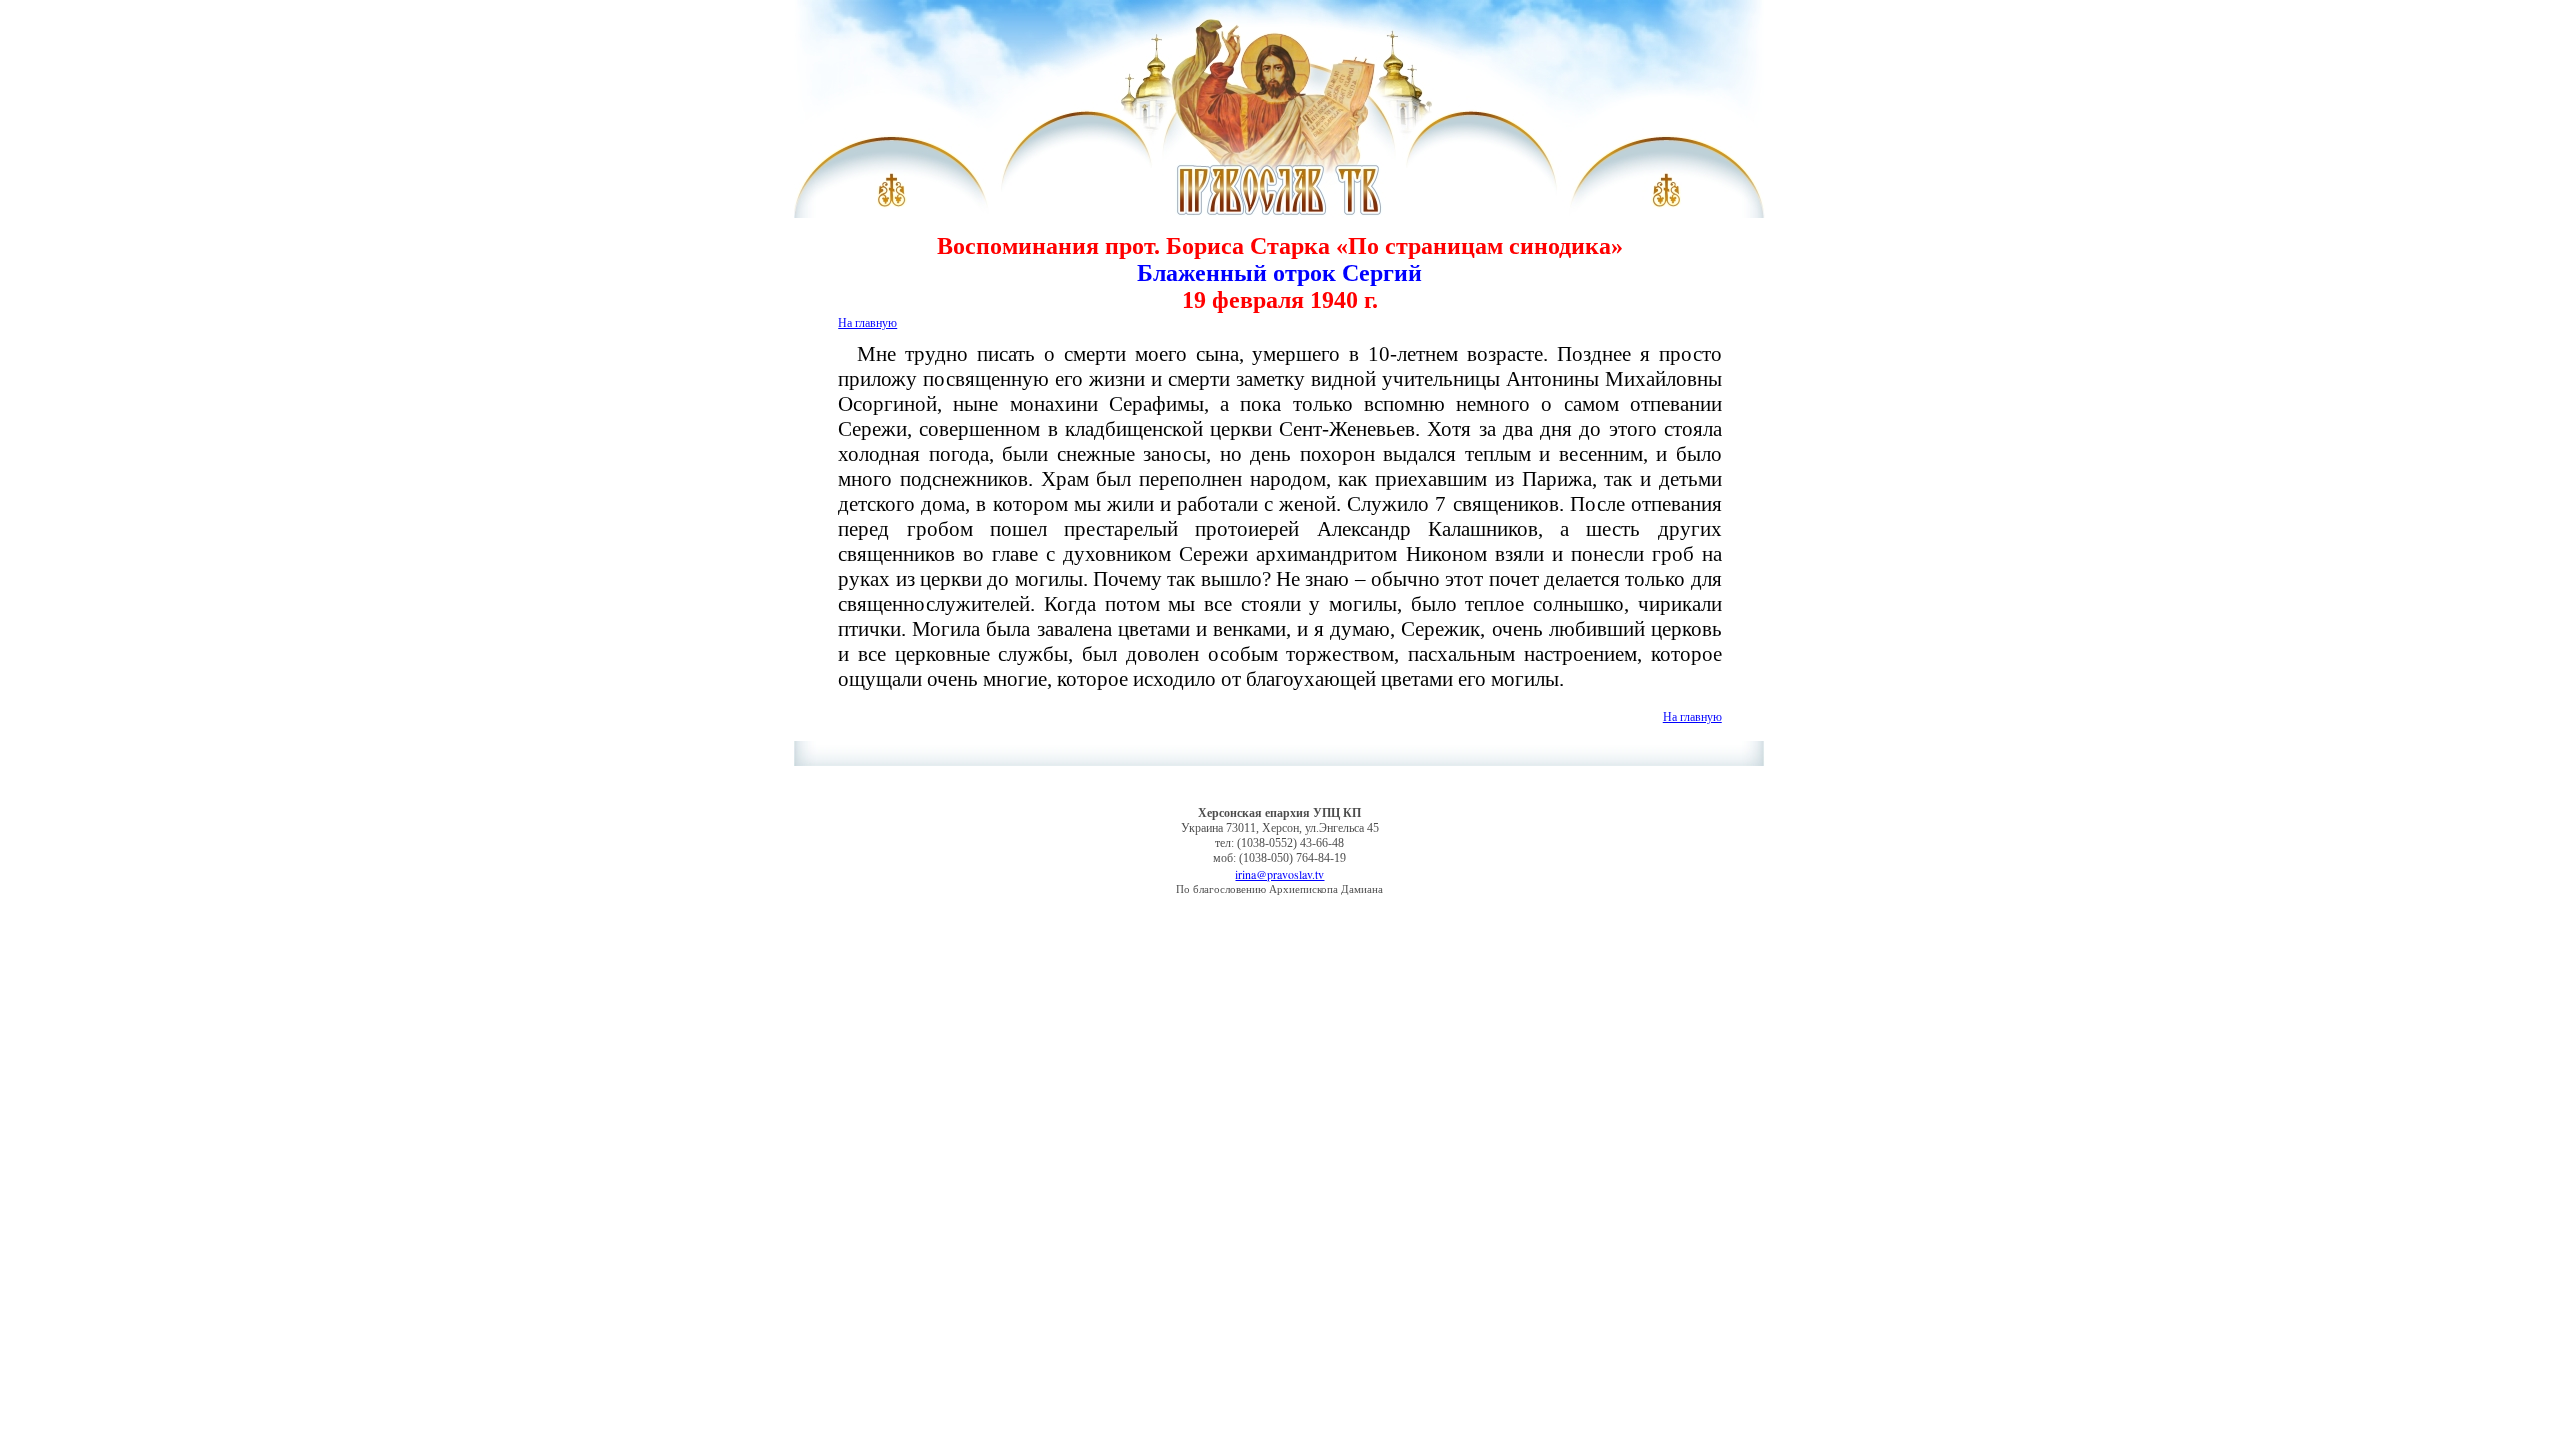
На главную (867, 322)
